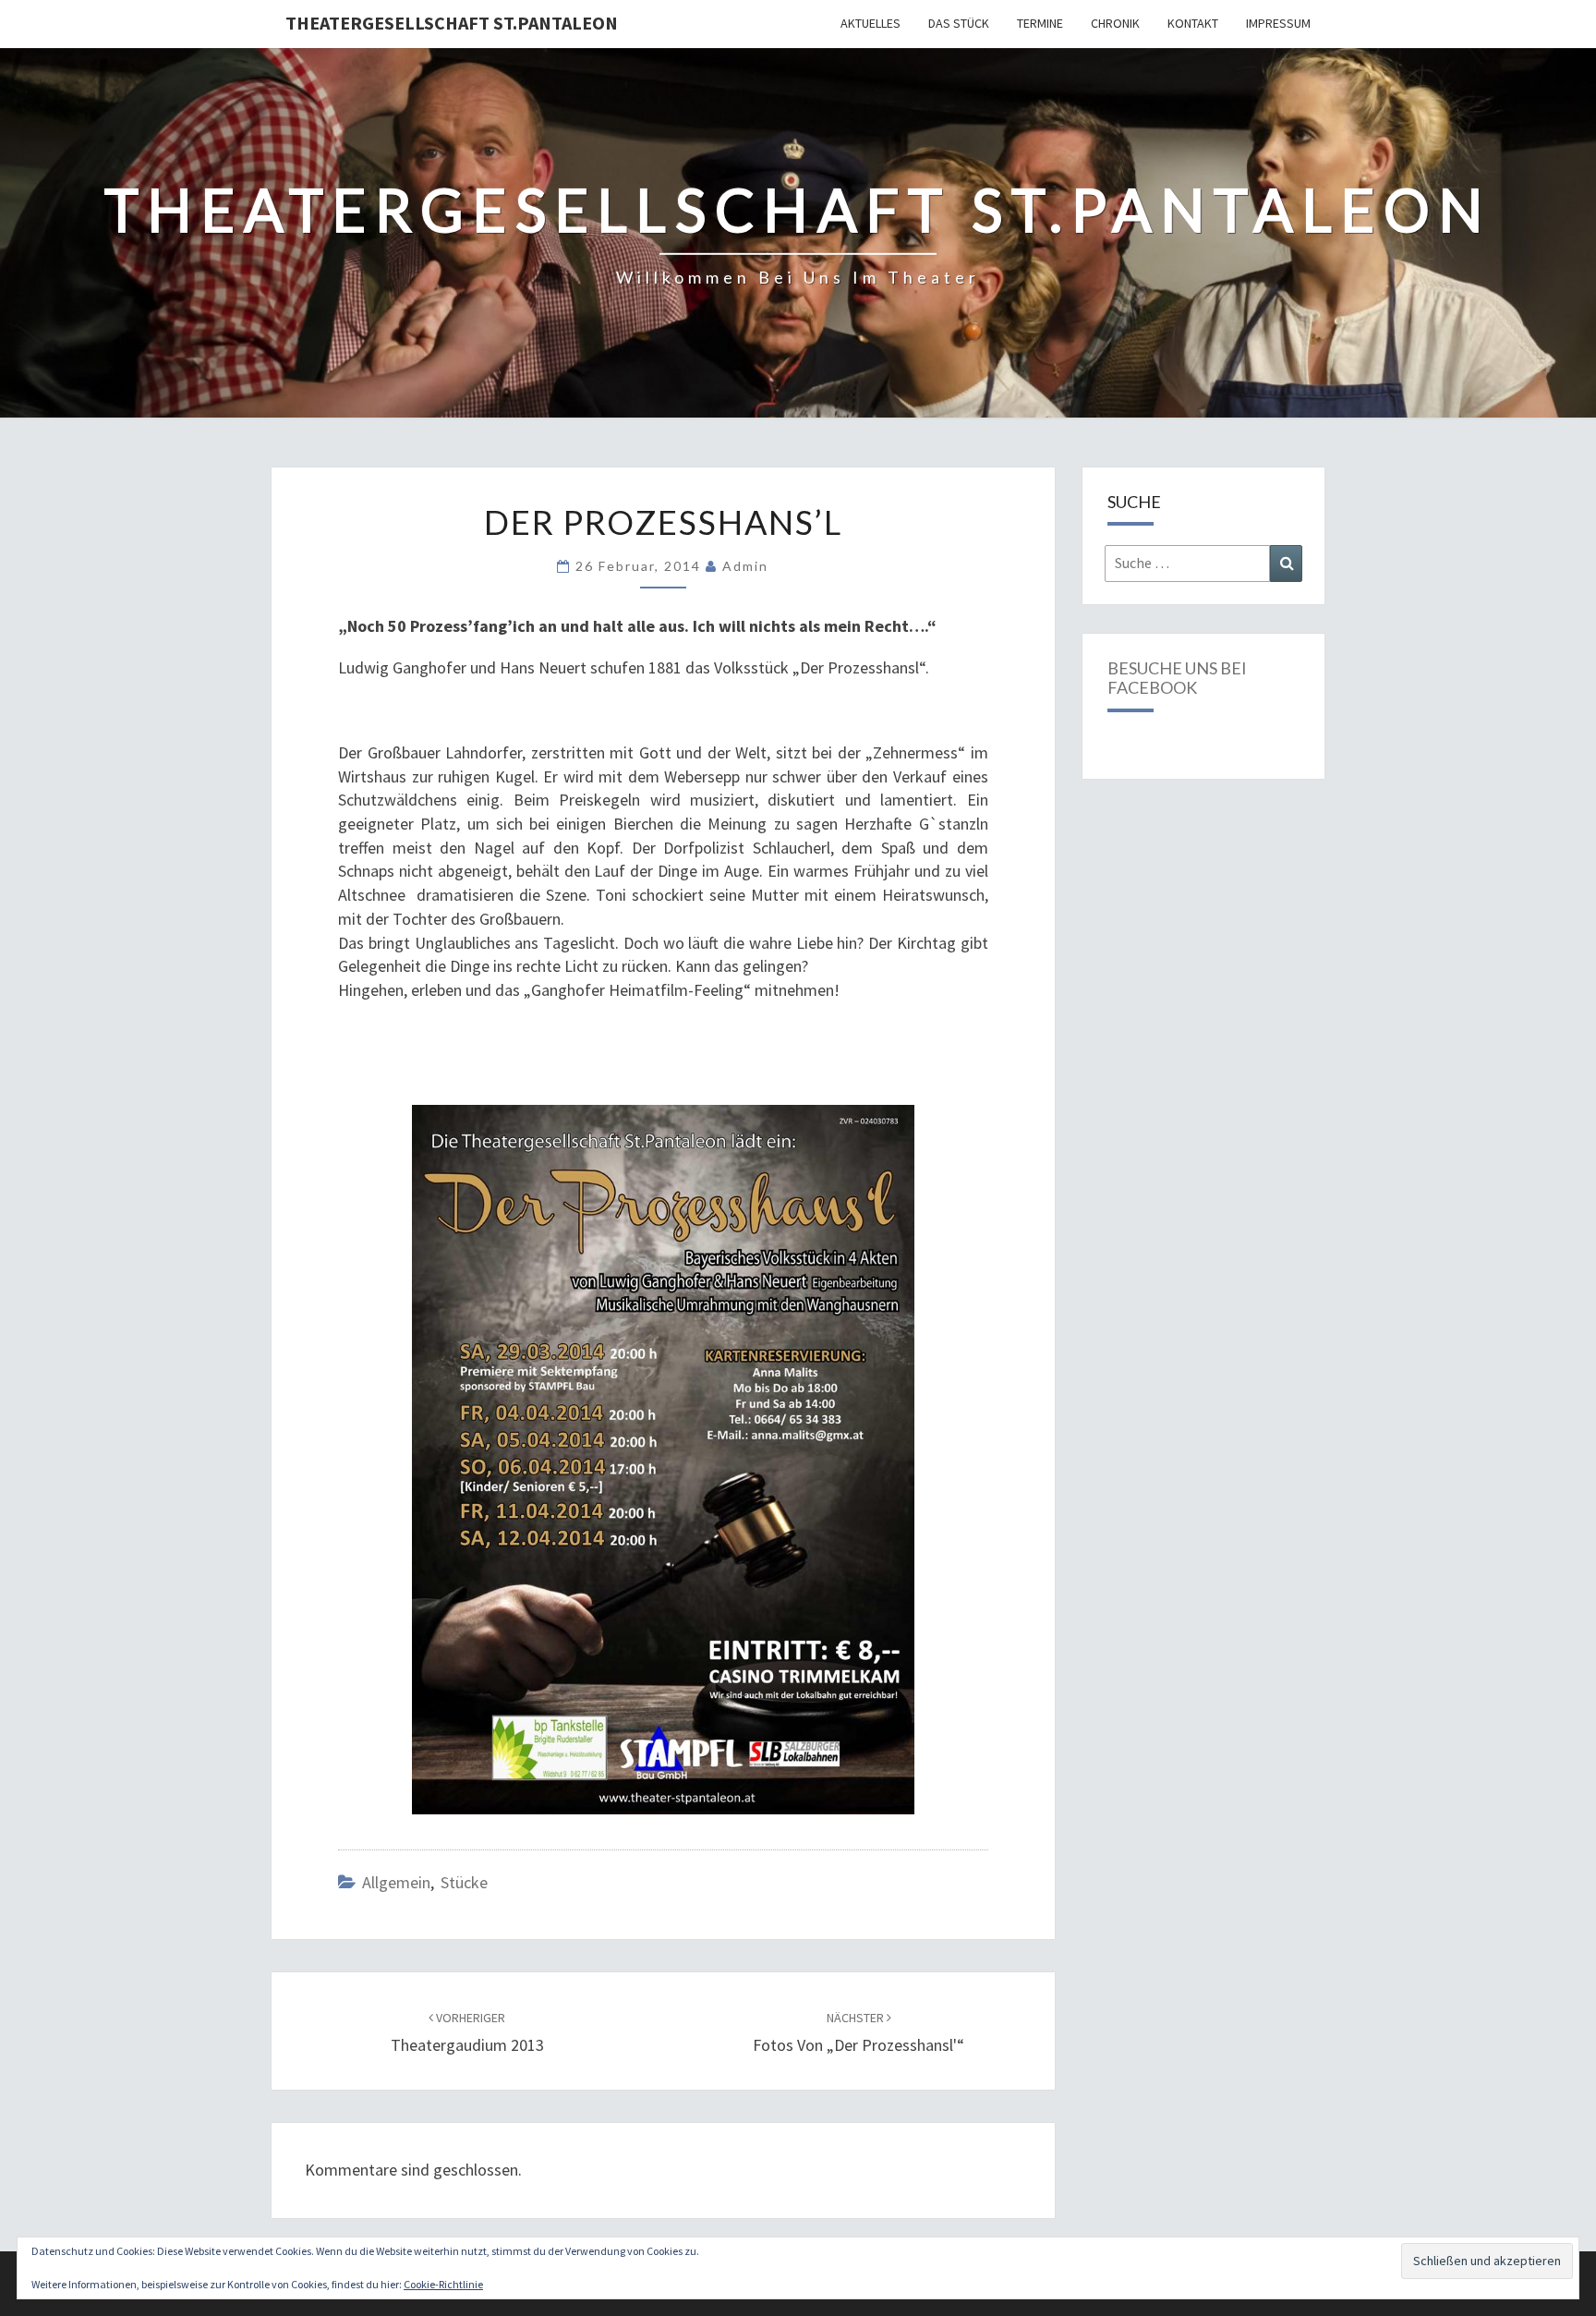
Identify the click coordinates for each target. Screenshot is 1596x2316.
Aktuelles (871, 23)
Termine (1040, 23)
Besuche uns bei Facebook (1177, 678)
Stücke (464, 1882)
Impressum (1278, 23)
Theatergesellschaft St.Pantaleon (452, 23)
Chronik (1115, 23)
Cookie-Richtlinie (443, 2284)
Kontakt (1193, 23)
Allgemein (396, 1882)
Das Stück (959, 23)
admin (745, 566)
